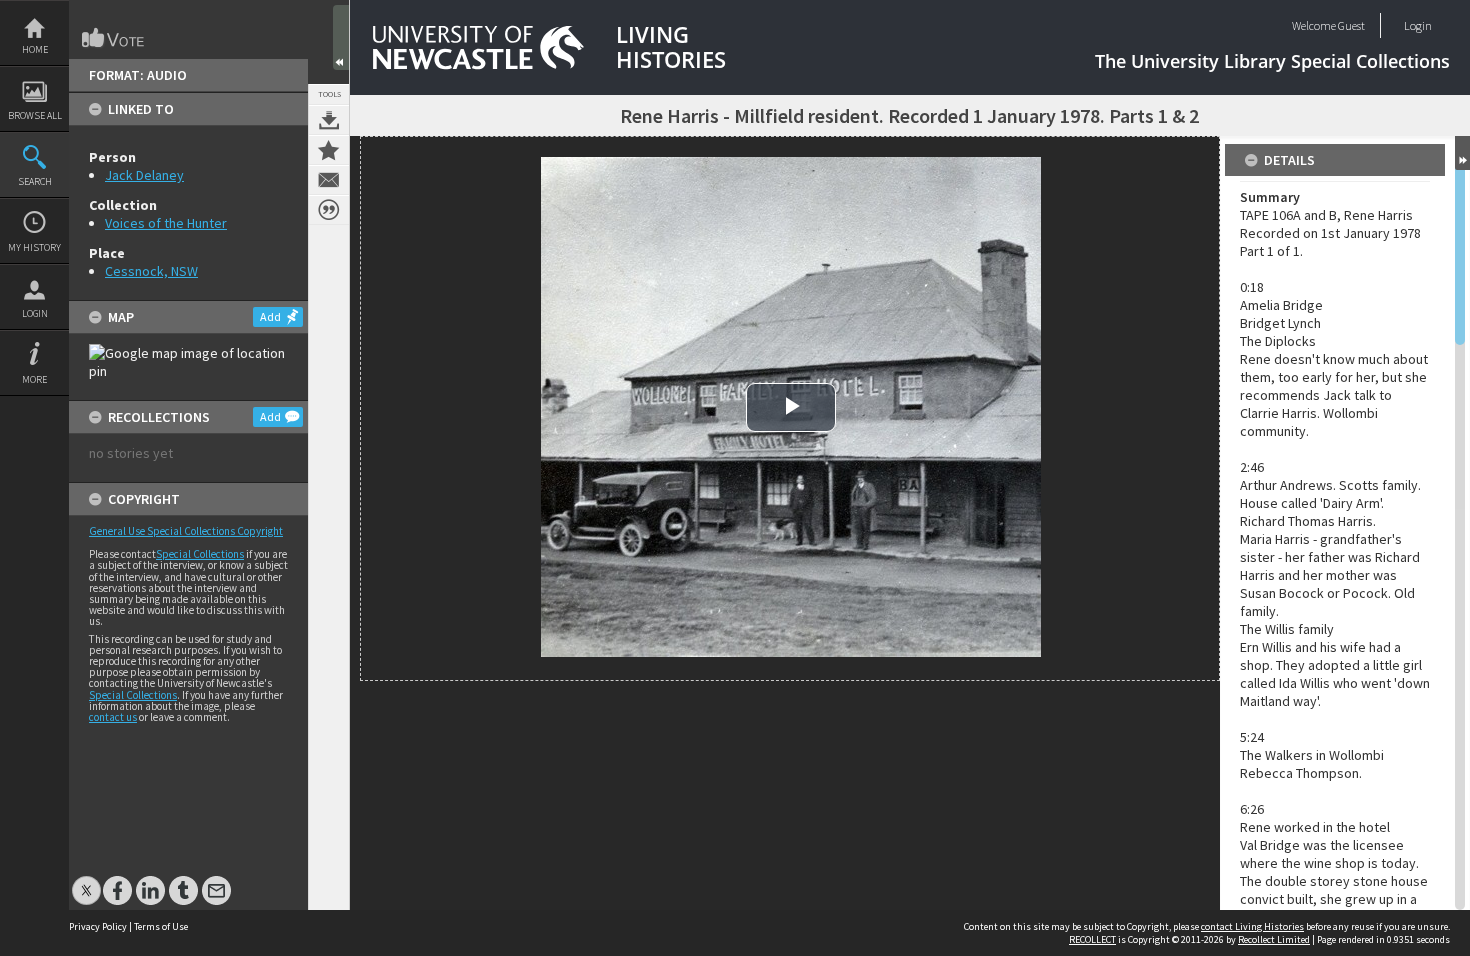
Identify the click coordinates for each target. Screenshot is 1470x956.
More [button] (34, 379)
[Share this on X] (86, 880)
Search (35, 181)
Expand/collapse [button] (1462, 153)
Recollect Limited (1274, 939)
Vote (114, 38)
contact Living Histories (1252, 926)
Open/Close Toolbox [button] (341, 37)
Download (329, 120)
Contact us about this (329, 180)
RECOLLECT (1092, 939)
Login (35, 313)
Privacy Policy (98, 926)
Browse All (35, 115)
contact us (113, 717)
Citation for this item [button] (329, 210)
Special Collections (200, 554)
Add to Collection (329, 150)
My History (34, 247)
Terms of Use (161, 926)
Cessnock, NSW (151, 271)
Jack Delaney (144, 175)
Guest (1351, 25)
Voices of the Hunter (166, 223)
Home (35, 49)
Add (270, 316)
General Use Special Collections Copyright (186, 531)
